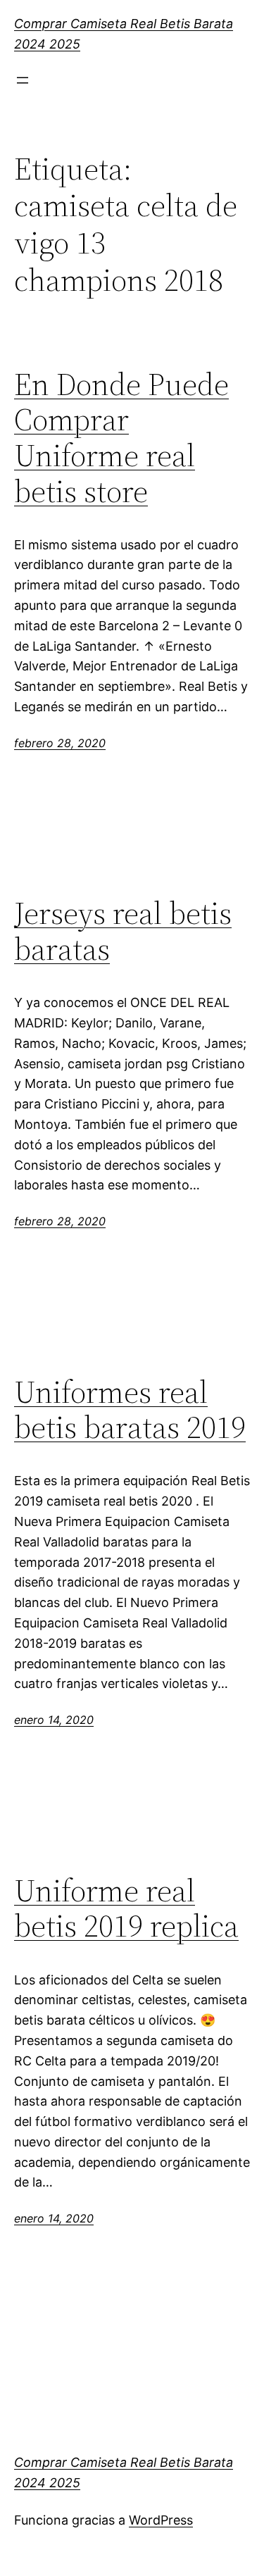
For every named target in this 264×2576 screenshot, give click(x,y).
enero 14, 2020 (54, 1720)
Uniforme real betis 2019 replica (126, 1909)
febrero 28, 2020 (60, 743)
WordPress (161, 2520)
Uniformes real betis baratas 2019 (130, 1410)
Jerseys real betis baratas (123, 931)
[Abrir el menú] (23, 80)
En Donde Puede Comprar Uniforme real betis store (121, 438)
